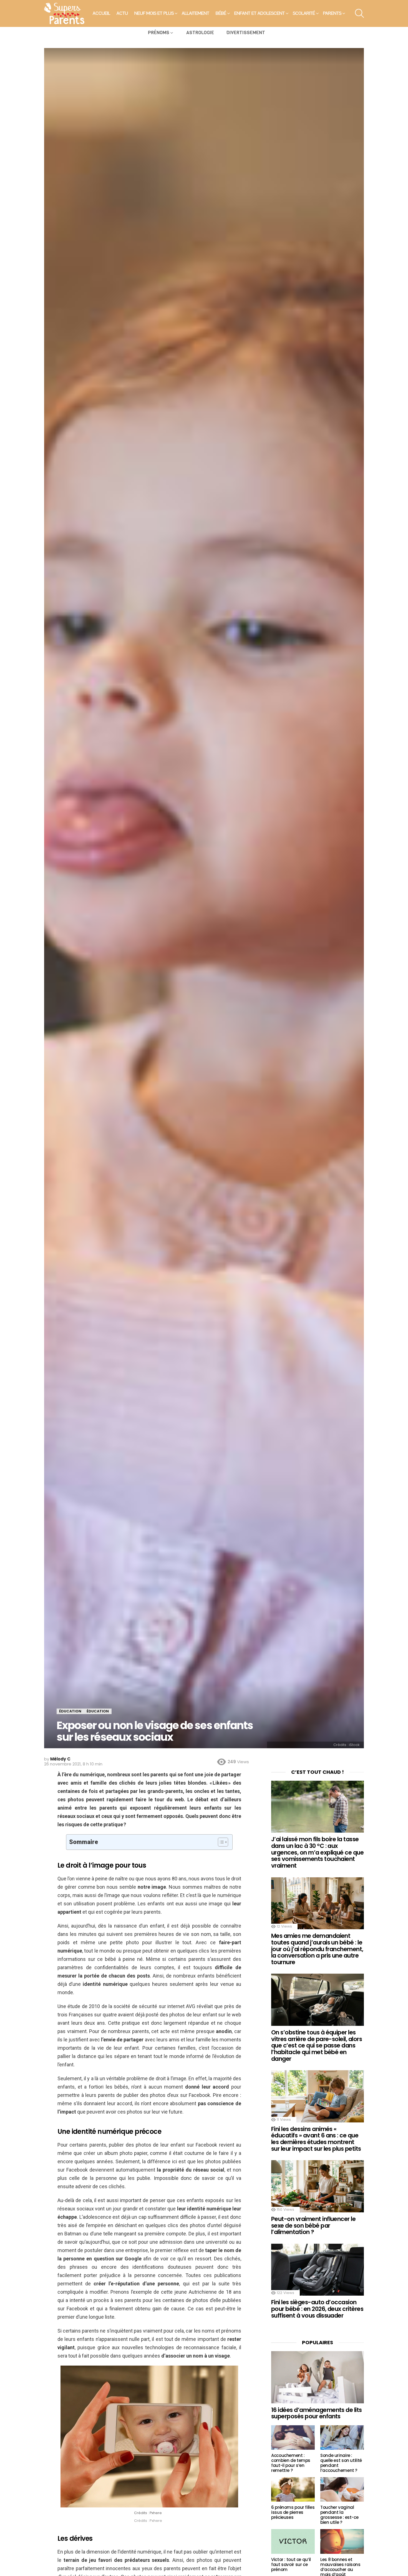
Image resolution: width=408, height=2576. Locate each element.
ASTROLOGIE (200, 33)
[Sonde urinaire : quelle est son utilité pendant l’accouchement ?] (342, 2437)
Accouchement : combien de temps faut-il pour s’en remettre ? (291, 2463)
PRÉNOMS (159, 33)
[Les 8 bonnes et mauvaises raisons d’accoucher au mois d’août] (342, 2541)
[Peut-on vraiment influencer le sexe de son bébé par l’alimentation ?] (318, 2186)
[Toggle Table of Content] (220, 1842)
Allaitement (196, 13)
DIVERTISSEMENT (246, 33)
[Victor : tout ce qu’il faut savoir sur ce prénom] (293, 2541)
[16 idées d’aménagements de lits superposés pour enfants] (318, 2377)
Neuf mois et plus (154, 13)
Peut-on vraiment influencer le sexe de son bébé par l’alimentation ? (313, 2225)
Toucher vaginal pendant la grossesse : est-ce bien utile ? (339, 2515)
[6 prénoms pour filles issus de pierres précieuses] (293, 2489)
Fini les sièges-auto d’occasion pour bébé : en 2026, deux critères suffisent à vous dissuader (317, 2309)
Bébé (221, 13)
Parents (332, 13)
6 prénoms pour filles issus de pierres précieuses (293, 2512)
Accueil (101, 13)
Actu (122, 13)
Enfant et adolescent (260, 13)
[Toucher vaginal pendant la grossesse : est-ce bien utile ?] (342, 2489)
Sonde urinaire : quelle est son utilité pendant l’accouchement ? (341, 2463)
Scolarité (304, 13)
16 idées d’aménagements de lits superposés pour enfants (317, 2413)
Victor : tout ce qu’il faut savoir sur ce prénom (291, 2564)
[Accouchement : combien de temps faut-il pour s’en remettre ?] (293, 2437)
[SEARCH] (359, 13)
